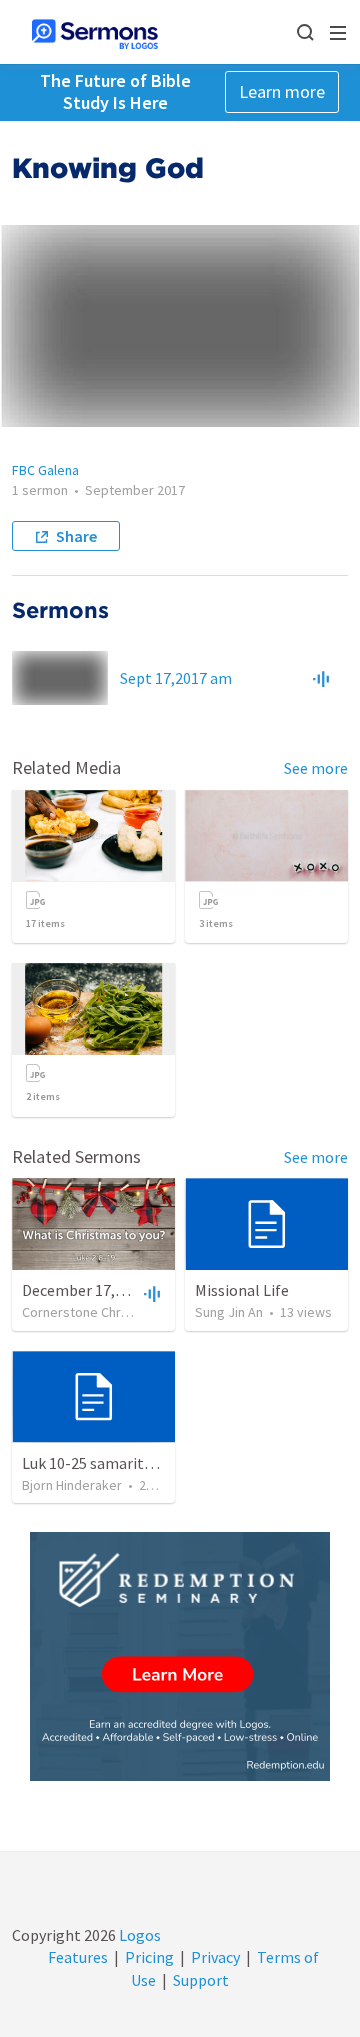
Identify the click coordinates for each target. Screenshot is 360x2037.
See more (316, 768)
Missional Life (242, 1290)
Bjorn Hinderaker (72, 1485)
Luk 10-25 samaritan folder (114, 1463)
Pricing (149, 1957)
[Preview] (321, 678)
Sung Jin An (229, 1312)
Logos (138, 1935)
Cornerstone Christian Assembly (118, 1312)
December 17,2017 (84, 1290)
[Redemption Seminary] (180, 1656)
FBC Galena (45, 470)
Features (78, 1957)
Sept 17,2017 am (176, 678)
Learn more (282, 91)
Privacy (215, 1957)
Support (201, 1980)
